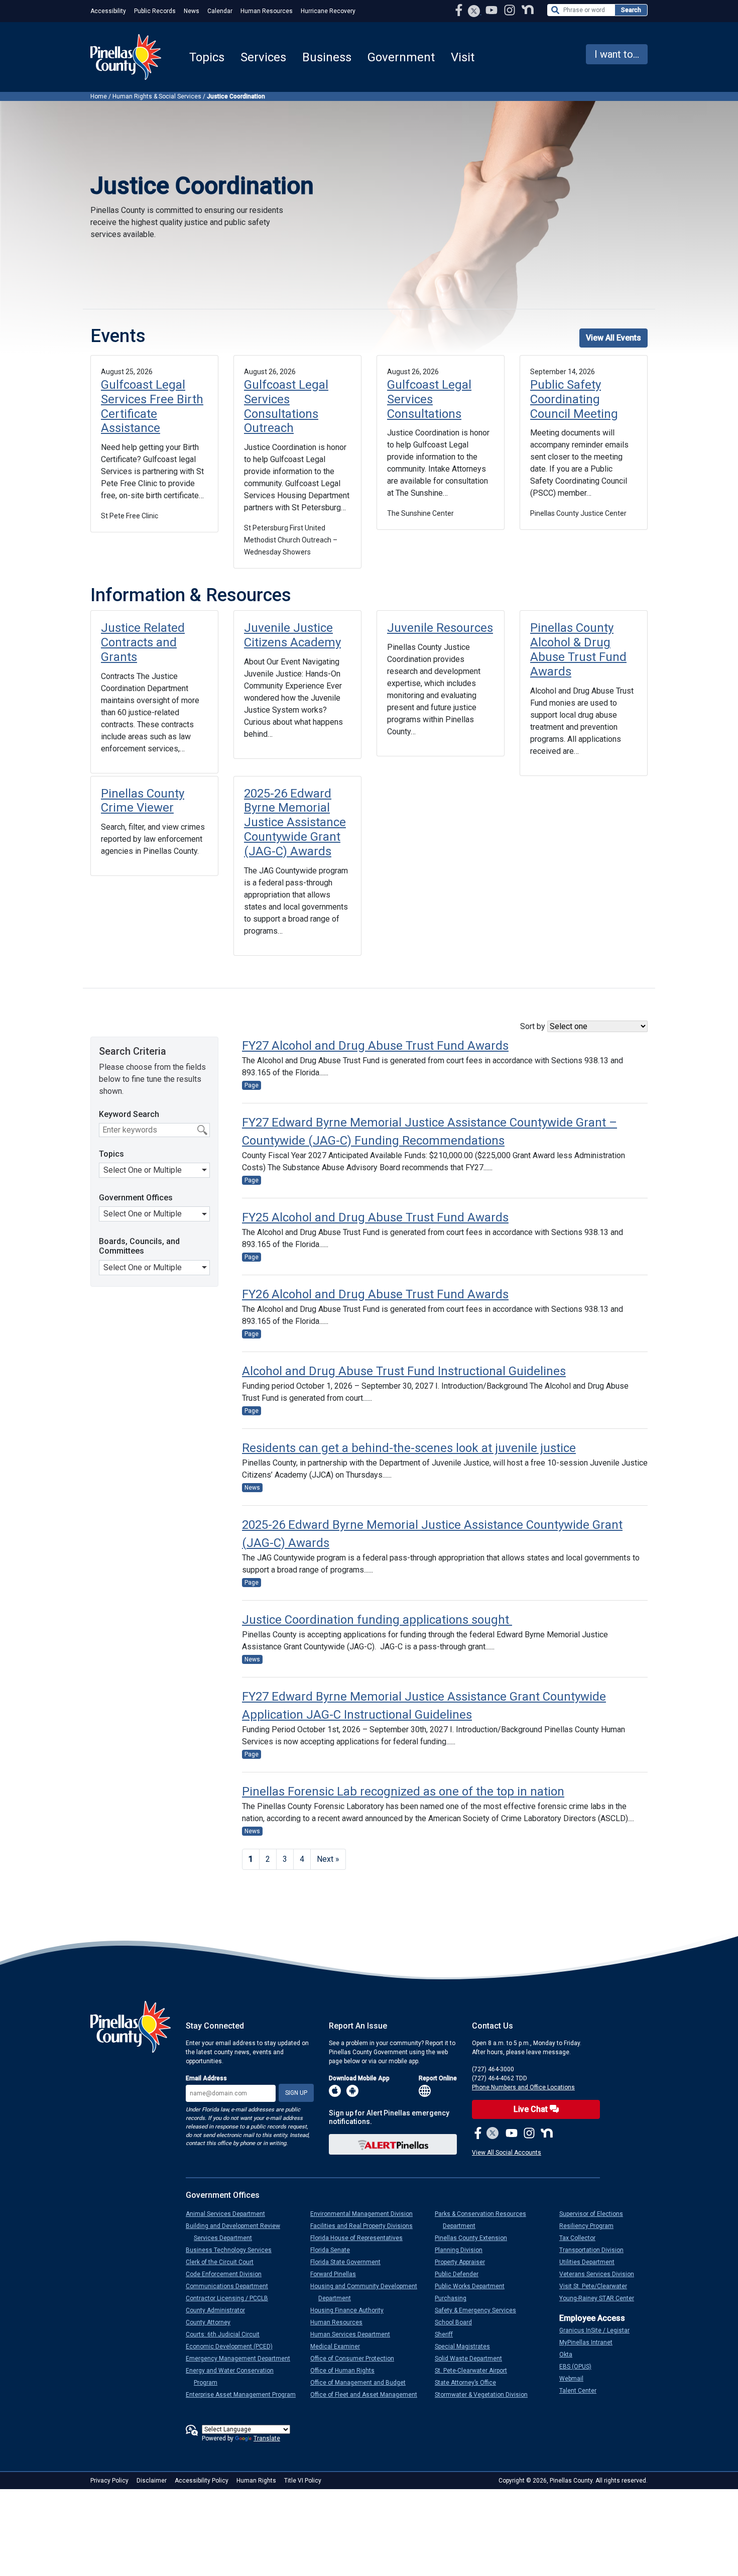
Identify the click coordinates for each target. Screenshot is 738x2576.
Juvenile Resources (440, 628)
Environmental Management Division (365, 2214)
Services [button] (263, 57)
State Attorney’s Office (469, 2383)
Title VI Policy (303, 2481)
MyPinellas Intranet (590, 2342)
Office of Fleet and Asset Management (368, 2395)
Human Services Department (354, 2334)
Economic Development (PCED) (233, 2346)
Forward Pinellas (337, 2274)
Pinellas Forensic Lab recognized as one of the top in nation (403, 1791)
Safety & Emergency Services (479, 2310)
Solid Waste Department (472, 2359)
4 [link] (302, 1859)
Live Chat (532, 2109)
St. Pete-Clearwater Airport (475, 2371)
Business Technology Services (233, 2250)
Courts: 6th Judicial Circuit (227, 2334)
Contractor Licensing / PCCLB (231, 2298)
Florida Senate (334, 2250)
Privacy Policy (109, 2481)
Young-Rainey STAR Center (601, 2298)
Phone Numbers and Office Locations (523, 2087)
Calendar (220, 11)
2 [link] (268, 1859)
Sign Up (296, 2093)
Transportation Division (595, 2250)
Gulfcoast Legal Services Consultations (429, 399)
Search (631, 10)
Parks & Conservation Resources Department (484, 2220)
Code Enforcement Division (228, 2274)
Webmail (575, 2379)
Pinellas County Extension (475, 2238)
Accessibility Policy (202, 2481)
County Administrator (219, 2310)
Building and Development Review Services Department (237, 2232)
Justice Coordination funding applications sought (377, 1620)
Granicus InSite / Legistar (598, 2330)
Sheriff (448, 2334)
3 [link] (285, 1859)
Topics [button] (207, 57)
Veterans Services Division (601, 2274)
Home (99, 96)
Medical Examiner (339, 2346)
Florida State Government (349, 2262)
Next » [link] (328, 1859)
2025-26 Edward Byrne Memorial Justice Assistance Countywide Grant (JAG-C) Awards (295, 822)
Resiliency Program (590, 2226)
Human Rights (256, 2481)
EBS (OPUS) (579, 2367)
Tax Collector (581, 2238)
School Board (457, 2322)
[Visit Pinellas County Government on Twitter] (474, 12)
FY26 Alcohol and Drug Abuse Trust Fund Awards (375, 1294)
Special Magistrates (466, 2346)
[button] (154, 1170)
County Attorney (212, 2322)
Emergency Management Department (242, 2359)
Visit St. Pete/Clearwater (597, 2286)
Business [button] (327, 57)
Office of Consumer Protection (356, 2359)
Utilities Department (591, 2262)
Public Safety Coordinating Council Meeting (574, 399)
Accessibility (108, 11)
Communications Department (231, 2286)
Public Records (155, 11)
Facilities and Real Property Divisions (365, 2226)
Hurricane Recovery (328, 11)
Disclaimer (152, 2481)
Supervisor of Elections (595, 2214)
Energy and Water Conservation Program (234, 2377)
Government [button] (401, 57)
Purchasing (455, 2298)
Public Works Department (474, 2286)
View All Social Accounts (507, 2153)
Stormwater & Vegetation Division (485, 2395)
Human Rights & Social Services (157, 96)
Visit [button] (463, 57)
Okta (570, 2355)
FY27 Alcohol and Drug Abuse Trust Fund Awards (375, 1046)
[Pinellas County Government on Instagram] (511, 10)
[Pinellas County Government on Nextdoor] (528, 10)
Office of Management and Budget (362, 2383)
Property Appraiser (464, 2262)
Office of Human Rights (346, 2371)
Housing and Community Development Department (368, 2292)
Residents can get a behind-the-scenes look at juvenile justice (409, 1448)
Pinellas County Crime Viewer (143, 801)
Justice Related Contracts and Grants (143, 642)
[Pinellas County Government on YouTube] (493, 10)
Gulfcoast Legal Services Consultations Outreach (286, 406)
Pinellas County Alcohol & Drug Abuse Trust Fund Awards (578, 649)
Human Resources (267, 11)
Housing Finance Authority (351, 2310)
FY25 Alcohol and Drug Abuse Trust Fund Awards (375, 1217)
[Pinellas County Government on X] (493, 2134)
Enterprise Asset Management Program (245, 2395)
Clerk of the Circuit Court (224, 2262)
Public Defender (461, 2274)
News (192, 11)
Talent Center (582, 2391)
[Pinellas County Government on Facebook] (460, 10)
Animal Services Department (229, 2214)
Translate (267, 2438)
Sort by (534, 1026)
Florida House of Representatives (360, 2238)
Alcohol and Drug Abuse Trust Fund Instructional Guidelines (404, 1371)
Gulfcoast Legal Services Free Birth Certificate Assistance (152, 406)
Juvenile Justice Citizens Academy (292, 635)
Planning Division (463, 2250)
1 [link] (251, 1859)
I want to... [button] (617, 54)
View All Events (613, 338)
